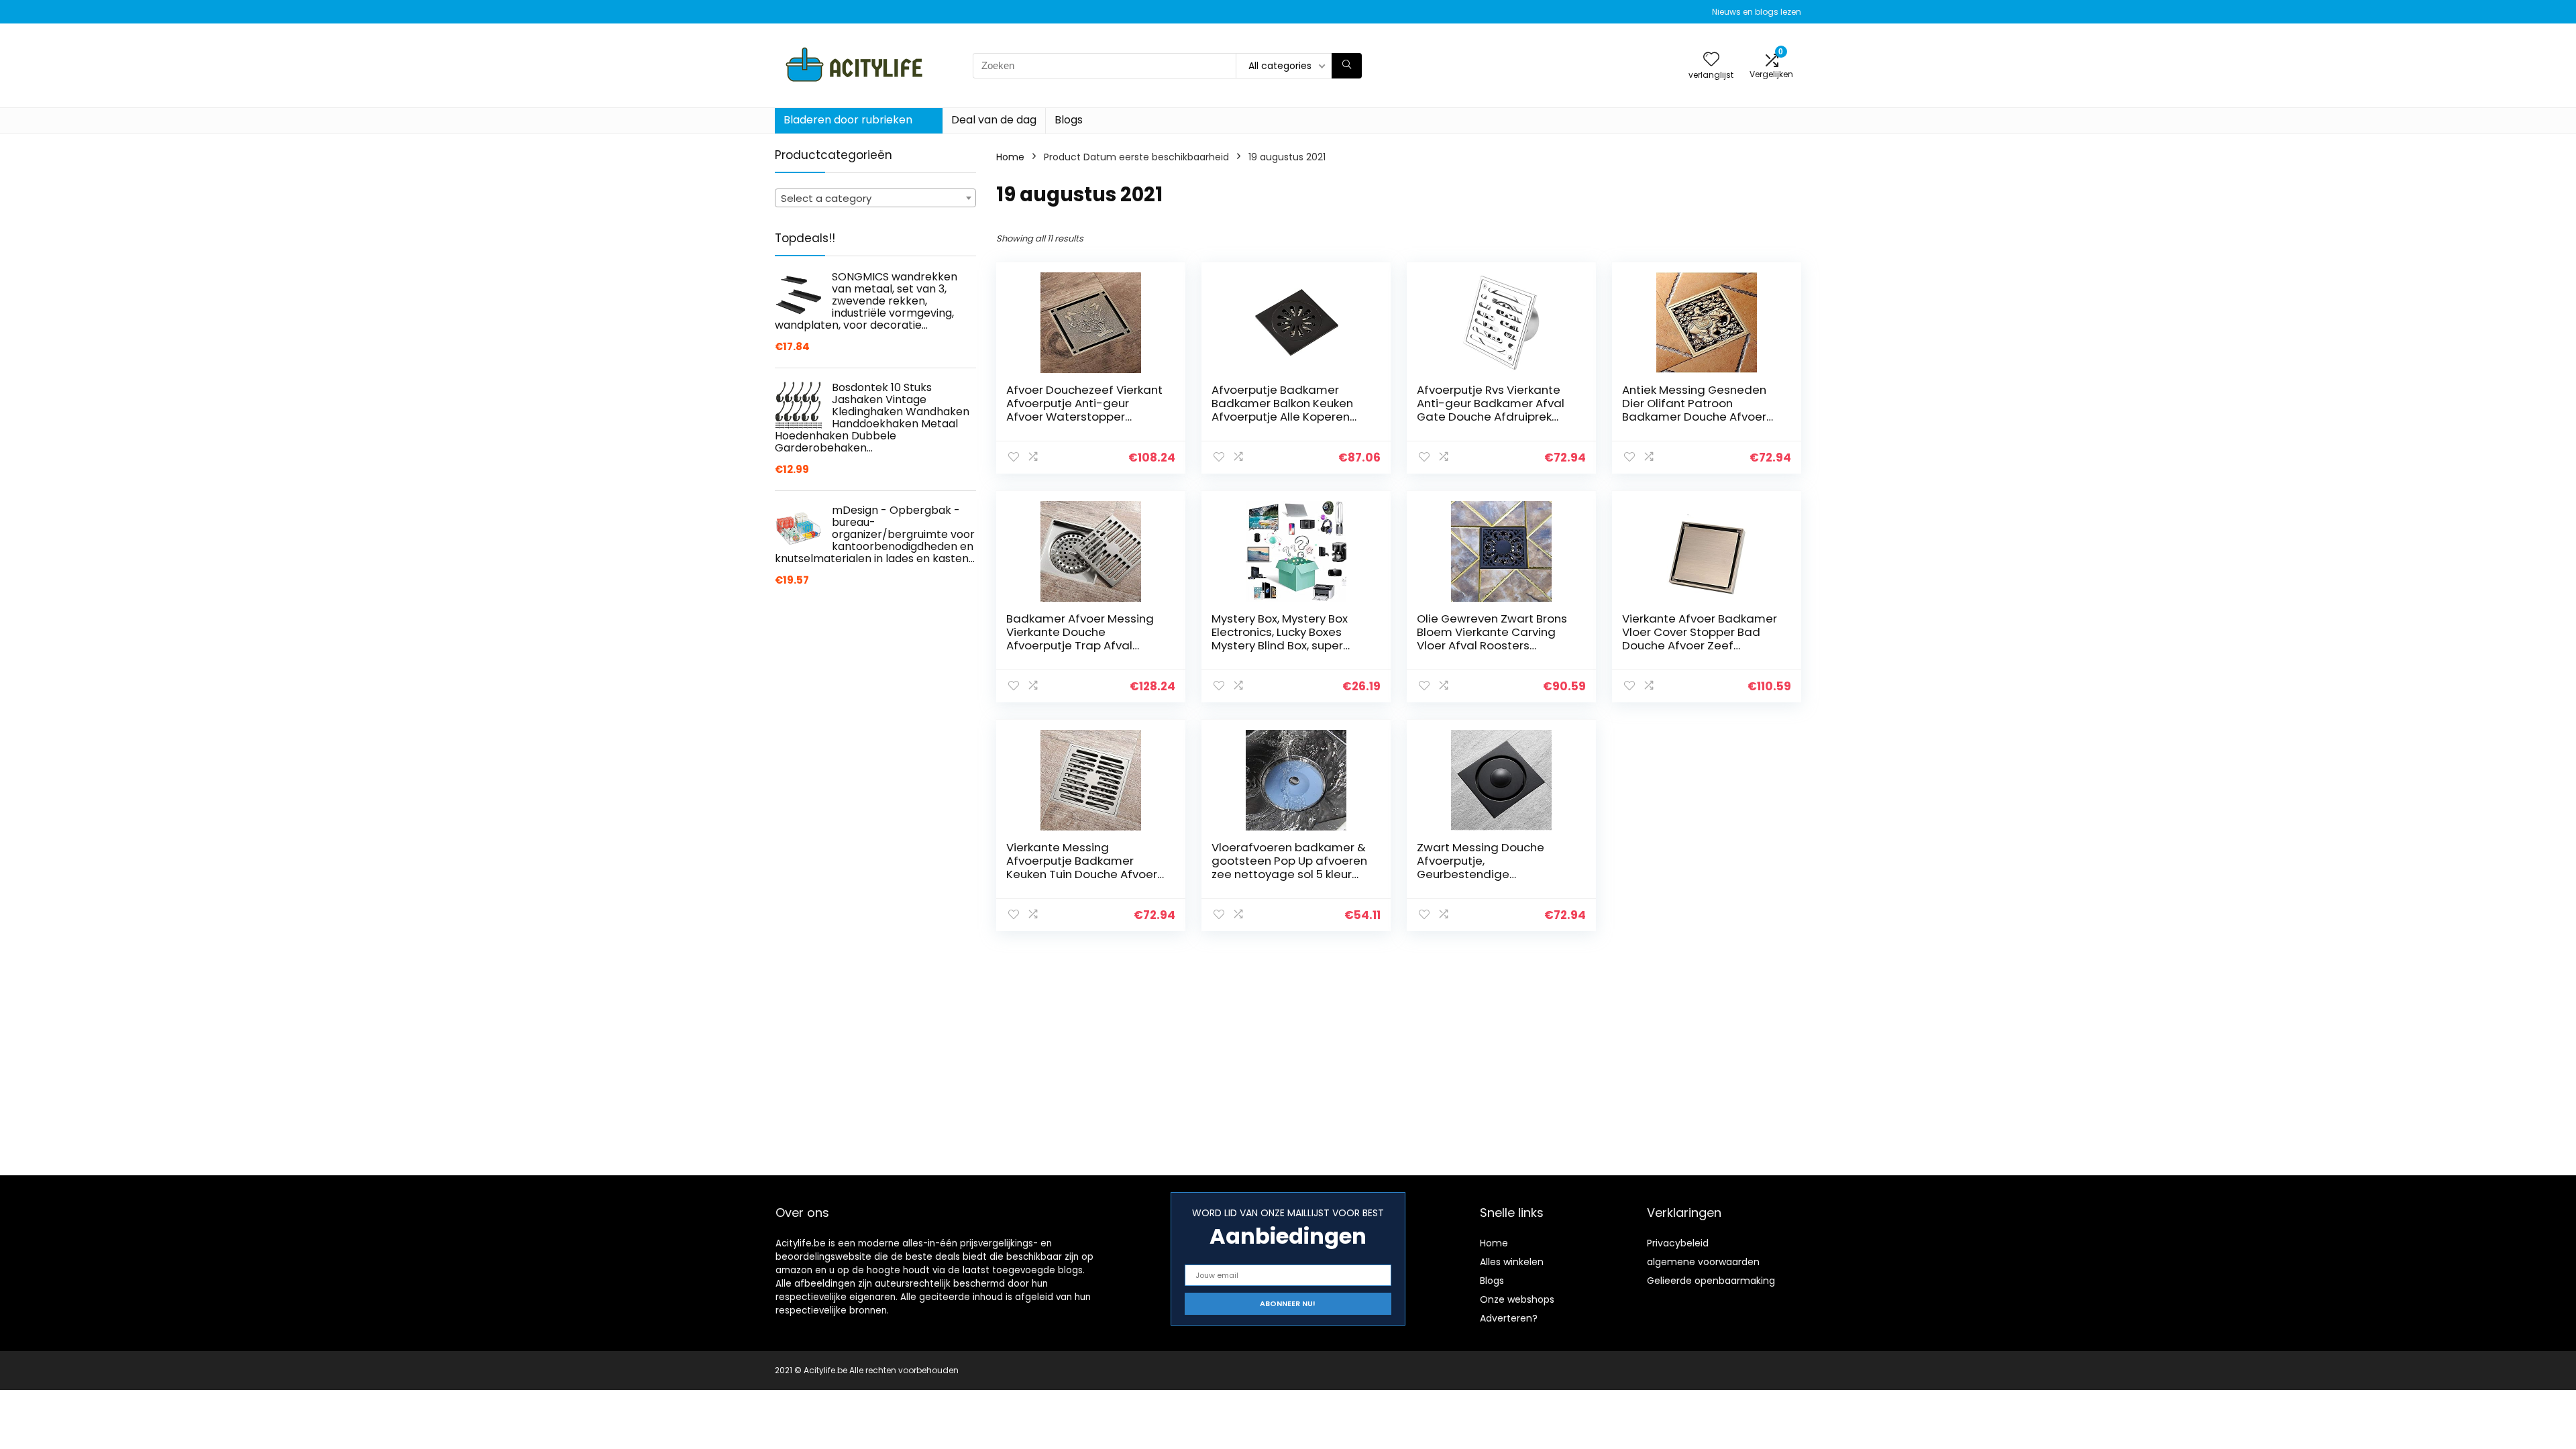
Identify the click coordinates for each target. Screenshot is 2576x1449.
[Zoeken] (1347, 66)
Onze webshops (1517, 1299)
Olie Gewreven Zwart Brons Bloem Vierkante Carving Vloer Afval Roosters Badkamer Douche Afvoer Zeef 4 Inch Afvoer (1492, 645)
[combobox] (875, 198)
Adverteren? (1509, 1318)
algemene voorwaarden (1703, 1262)
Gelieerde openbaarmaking (1711, 1281)
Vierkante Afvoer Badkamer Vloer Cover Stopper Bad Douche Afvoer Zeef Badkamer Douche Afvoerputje (1700, 645)
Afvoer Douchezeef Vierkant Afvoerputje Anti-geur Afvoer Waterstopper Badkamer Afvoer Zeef (1084, 410)
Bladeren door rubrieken (848, 120)
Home (1010, 157)
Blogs (1069, 120)
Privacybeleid (1678, 1243)
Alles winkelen (1512, 1262)
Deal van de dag (994, 120)
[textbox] (875, 199)
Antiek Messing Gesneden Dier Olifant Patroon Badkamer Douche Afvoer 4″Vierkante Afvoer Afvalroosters (1694, 417)
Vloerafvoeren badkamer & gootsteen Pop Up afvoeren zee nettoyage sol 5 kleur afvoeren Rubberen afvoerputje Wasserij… (1289, 874)
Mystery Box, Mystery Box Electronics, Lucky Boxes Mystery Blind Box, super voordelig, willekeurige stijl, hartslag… (1286, 645)
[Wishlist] (1711, 60)
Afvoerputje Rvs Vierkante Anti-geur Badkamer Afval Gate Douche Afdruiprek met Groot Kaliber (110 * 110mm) (1491, 417)
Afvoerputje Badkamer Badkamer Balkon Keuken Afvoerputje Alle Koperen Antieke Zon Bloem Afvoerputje (1282, 417)
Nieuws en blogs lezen (1757, 12)
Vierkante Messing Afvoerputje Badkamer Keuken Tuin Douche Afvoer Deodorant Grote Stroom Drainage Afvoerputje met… (1083, 874)
